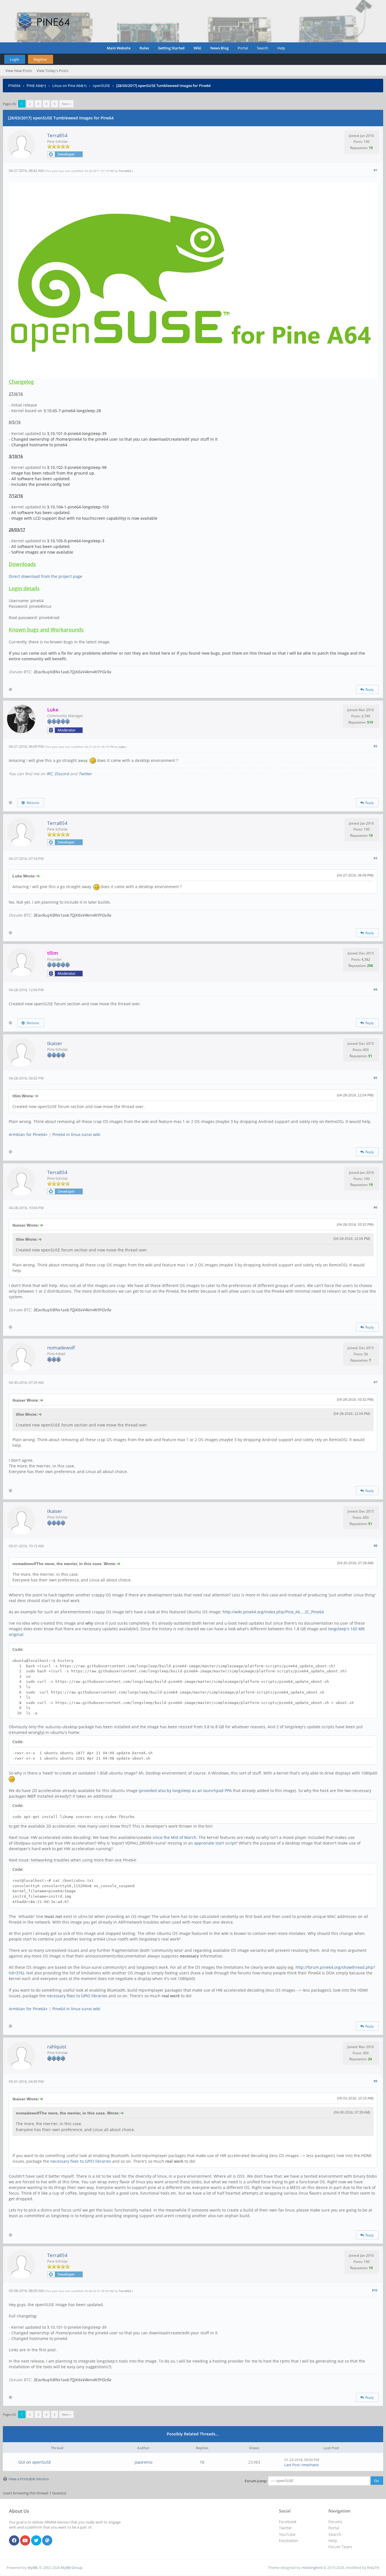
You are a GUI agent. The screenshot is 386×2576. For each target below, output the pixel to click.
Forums (335, 2522)
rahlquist (57, 2047)
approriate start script (215, 1843)
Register (40, 59)
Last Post (292, 2465)
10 (202, 2462)
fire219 (373, 2568)
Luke (122, 747)
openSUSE (101, 86)
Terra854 (57, 135)
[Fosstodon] (47, 2541)
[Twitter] (36, 2541)
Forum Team (340, 2547)
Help (281, 48)
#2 (375, 746)
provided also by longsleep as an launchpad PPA (186, 1790)
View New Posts (19, 71)
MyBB (32, 2568)
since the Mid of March (174, 1837)
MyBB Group (71, 2568)
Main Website (119, 48)
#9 (375, 2081)
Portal (243, 48)
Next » (66, 104)
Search (263, 48)
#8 (375, 1545)
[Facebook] (14, 2541)
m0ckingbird (312, 2568)
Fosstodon (289, 2541)
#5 (375, 1078)
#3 (375, 858)
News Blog (219, 48)
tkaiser (55, 1043)
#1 (375, 170)
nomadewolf (61, 1348)
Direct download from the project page (45, 576)
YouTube (287, 2534)
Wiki (197, 48)
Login (15, 59)
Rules (144, 48)
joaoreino (143, 2462)
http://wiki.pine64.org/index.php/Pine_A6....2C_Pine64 (273, 1612)
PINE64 (14, 86)
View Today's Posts (52, 71)
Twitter (85, 774)
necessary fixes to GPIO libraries (77, 1996)
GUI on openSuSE (35, 2462)
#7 (375, 1382)
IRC (49, 774)
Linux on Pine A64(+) (69, 86)
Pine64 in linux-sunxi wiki (76, 1134)
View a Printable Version (29, 2479)
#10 (375, 2290)
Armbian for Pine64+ (28, 1134)
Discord (62, 774)
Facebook (288, 2522)
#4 (375, 989)
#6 (375, 1207)
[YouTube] (25, 2541)
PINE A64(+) (36, 86)
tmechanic (310, 2465)
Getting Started (171, 48)
